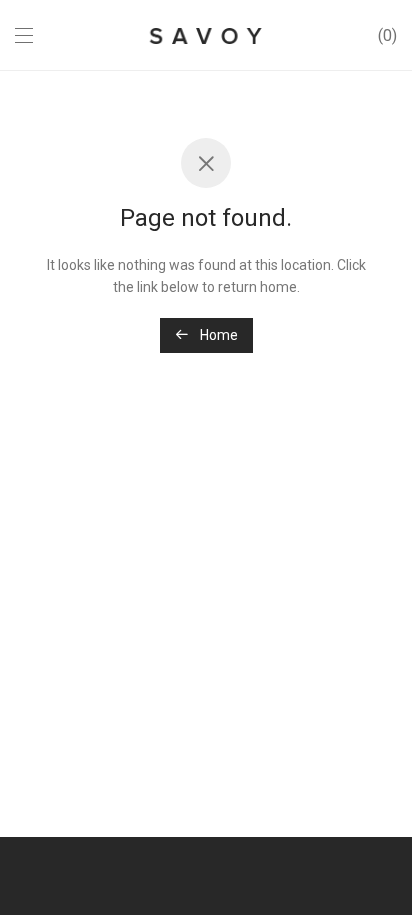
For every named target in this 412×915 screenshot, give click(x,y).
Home (217, 335)
